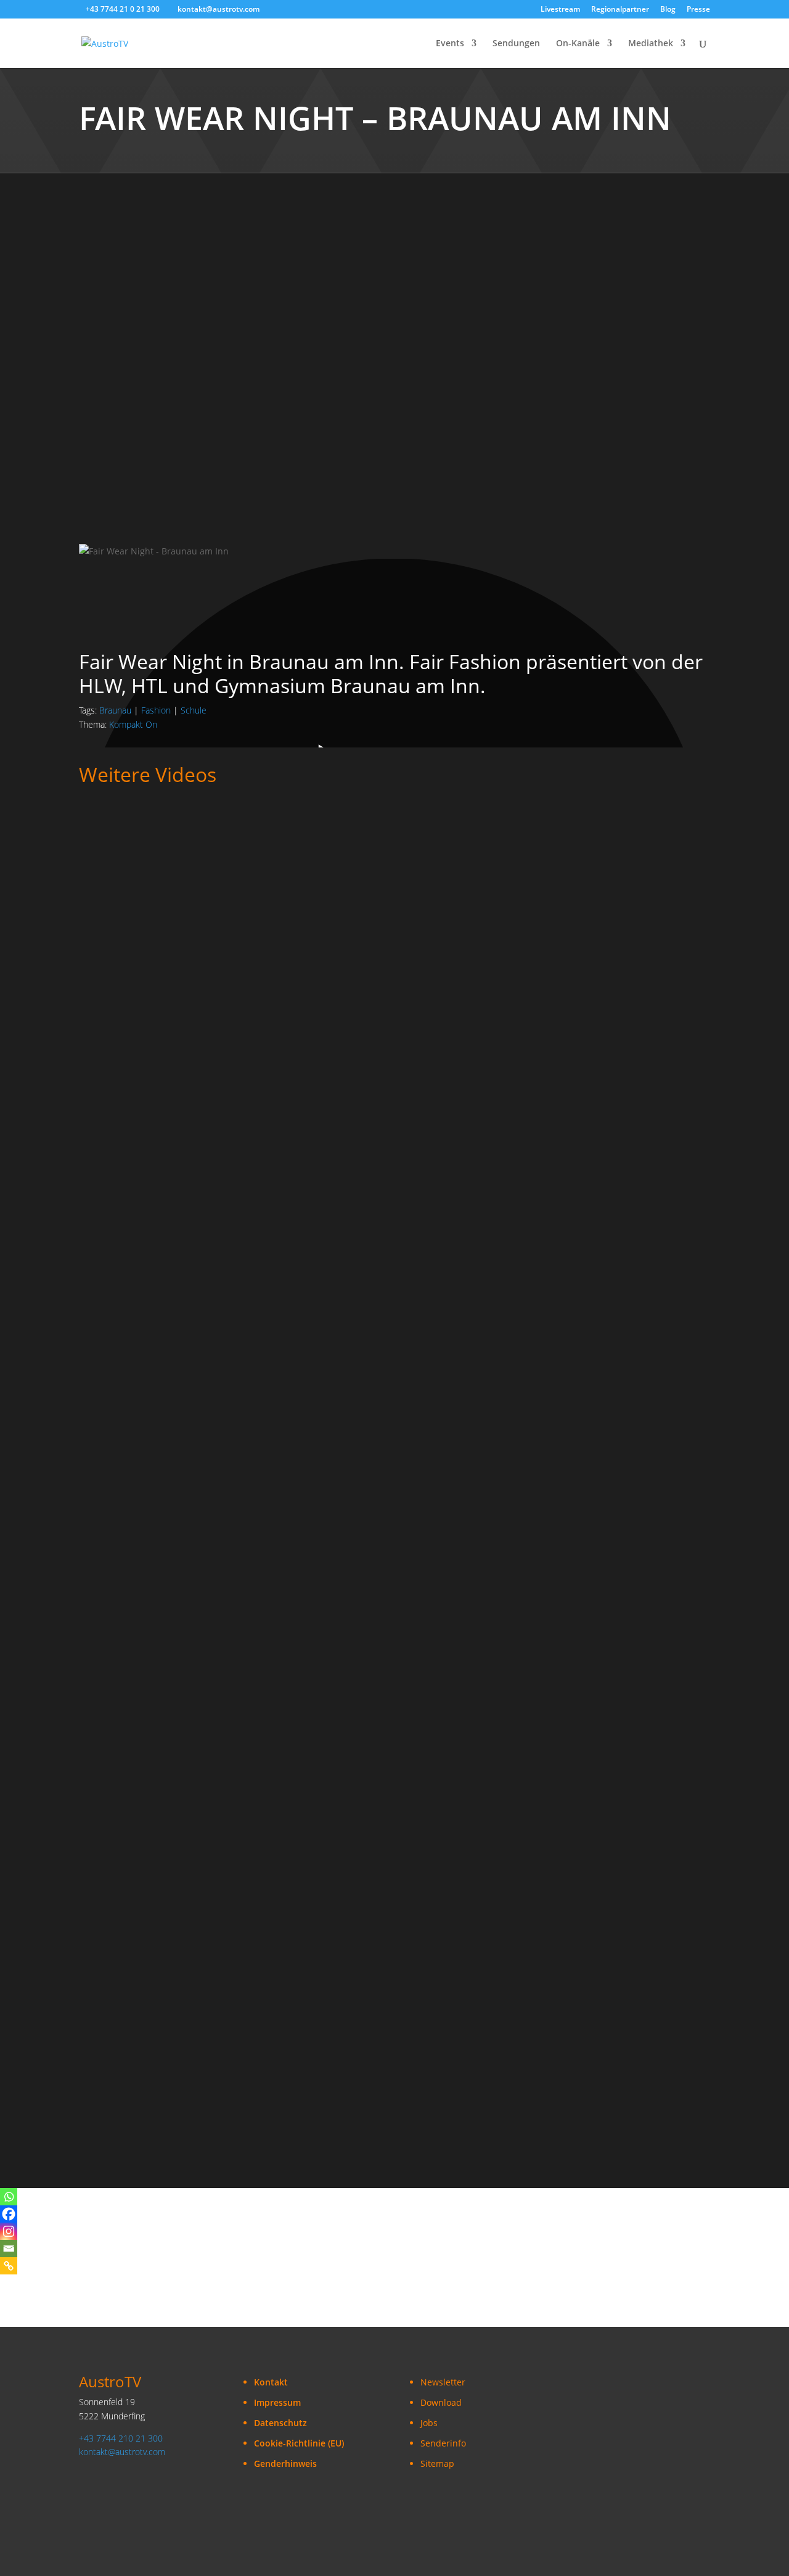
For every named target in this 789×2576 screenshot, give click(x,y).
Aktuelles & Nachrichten (181, 851)
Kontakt (271, 2382)
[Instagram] (9, 2231)
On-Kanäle (578, 44)
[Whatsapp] (9, 2197)
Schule (194, 710)
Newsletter (443, 2382)
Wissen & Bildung (358, 1250)
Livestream (560, 10)
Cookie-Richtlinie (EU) (299, 2443)
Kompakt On (133, 724)
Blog (668, 10)
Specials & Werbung (121, 1649)
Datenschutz (280, 2423)
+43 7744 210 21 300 (121, 2438)
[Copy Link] (9, 2266)
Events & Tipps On (309, 1649)
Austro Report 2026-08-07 (138, 1395)
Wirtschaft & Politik (278, 983)
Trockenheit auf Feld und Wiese (151, 996)
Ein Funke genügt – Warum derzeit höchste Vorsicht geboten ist (226, 1262)
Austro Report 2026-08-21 (138, 863)
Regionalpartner (620, 10)
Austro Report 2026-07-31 (138, 1528)
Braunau (115, 710)
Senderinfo (443, 2443)
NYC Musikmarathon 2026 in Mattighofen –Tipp (188, 1795)
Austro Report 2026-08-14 (138, 1129)
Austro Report (264, 851)
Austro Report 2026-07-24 (138, 1928)
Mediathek (651, 44)
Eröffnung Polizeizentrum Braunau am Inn (177, 2060)
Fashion (156, 710)
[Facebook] (9, 2214)
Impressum (277, 2402)
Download (441, 2402)
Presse (698, 10)
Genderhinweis (285, 2463)
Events (450, 44)
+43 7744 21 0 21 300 (123, 9)
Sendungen (516, 44)
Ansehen (108, 882)
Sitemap (437, 2463)
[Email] (9, 2249)
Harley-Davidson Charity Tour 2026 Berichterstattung (202, 1661)
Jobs (429, 2423)
